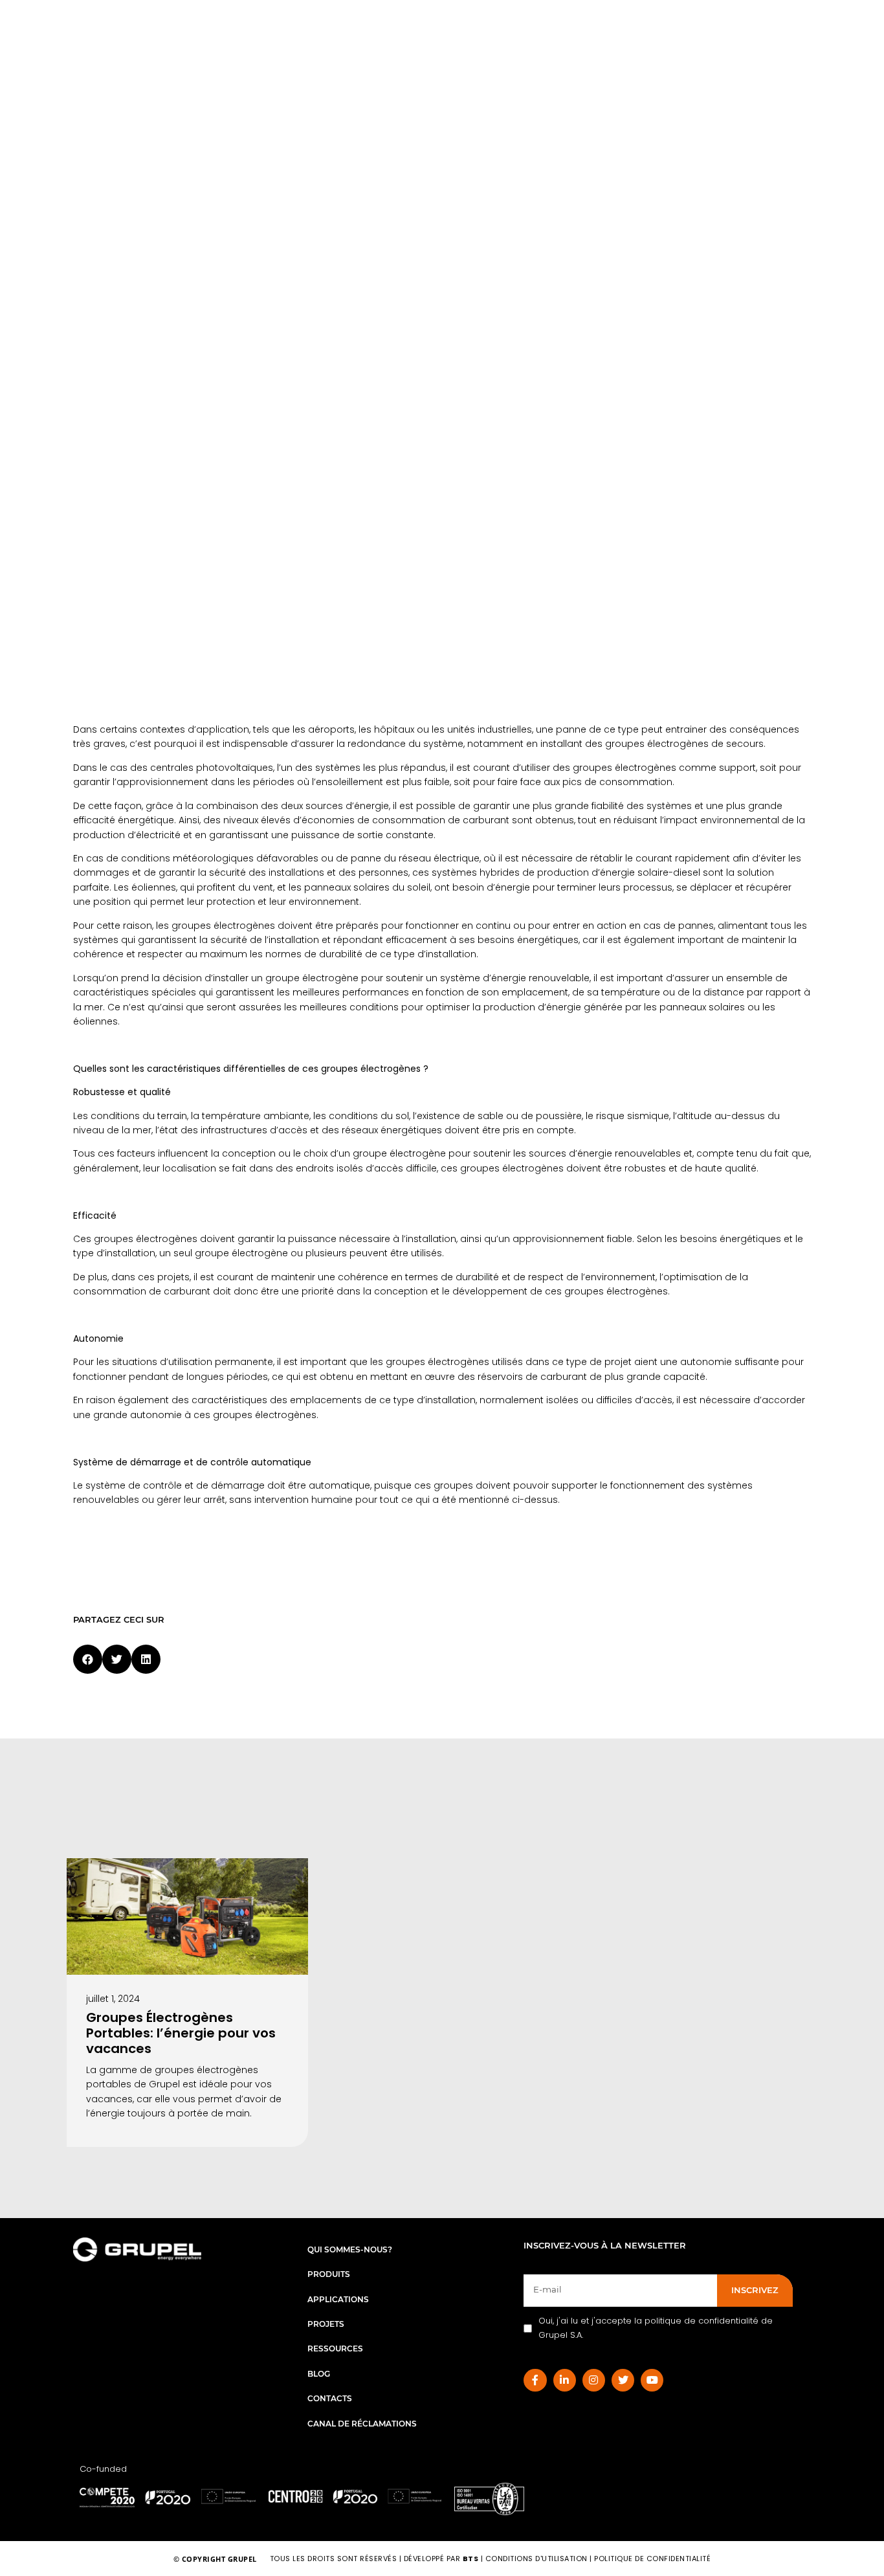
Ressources (335, 2348)
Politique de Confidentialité (652, 2559)
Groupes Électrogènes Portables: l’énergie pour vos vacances (181, 2033)
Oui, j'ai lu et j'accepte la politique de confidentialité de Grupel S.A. (656, 2328)
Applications (338, 2299)
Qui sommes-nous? (350, 2249)
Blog (319, 2374)
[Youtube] (652, 2380)
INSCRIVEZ (755, 2290)
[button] (88, 1659)
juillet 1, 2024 (113, 1999)
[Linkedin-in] (565, 2380)
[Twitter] (623, 2380)
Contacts (330, 2398)
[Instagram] (594, 2380)
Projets (326, 2324)
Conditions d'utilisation (538, 2559)
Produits (329, 2274)
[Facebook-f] (535, 2380)
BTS (471, 2559)
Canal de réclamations (362, 2424)
